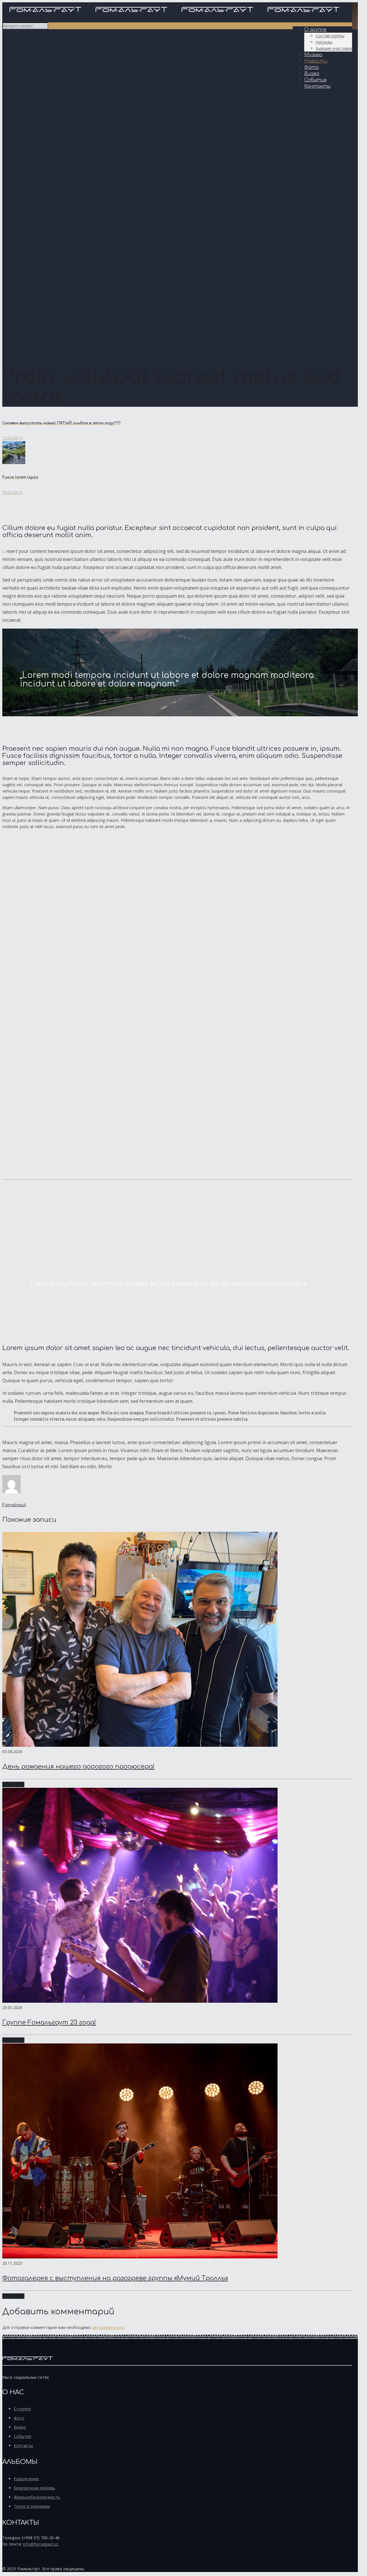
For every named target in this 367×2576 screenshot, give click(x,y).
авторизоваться (108, 2327)
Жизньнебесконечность (37, 2497)
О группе (22, 2409)
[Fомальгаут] (174, 15)
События (23, 2436)
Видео (20, 2427)
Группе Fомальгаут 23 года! (49, 2023)
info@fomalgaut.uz (41, 2544)
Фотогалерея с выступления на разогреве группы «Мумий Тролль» (115, 2278)
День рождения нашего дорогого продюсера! (78, 1767)
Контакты (23, 2445)
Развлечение (26, 2479)
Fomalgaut (14, 1505)
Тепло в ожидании (32, 2506)
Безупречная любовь (34, 2488)
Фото (19, 2418)
